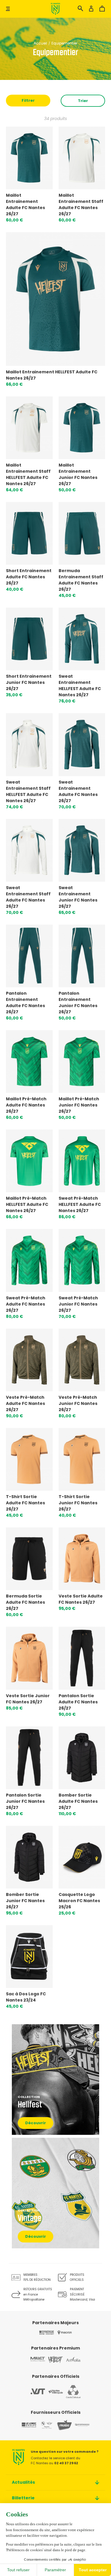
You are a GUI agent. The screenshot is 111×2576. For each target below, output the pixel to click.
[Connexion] (91, 10)
